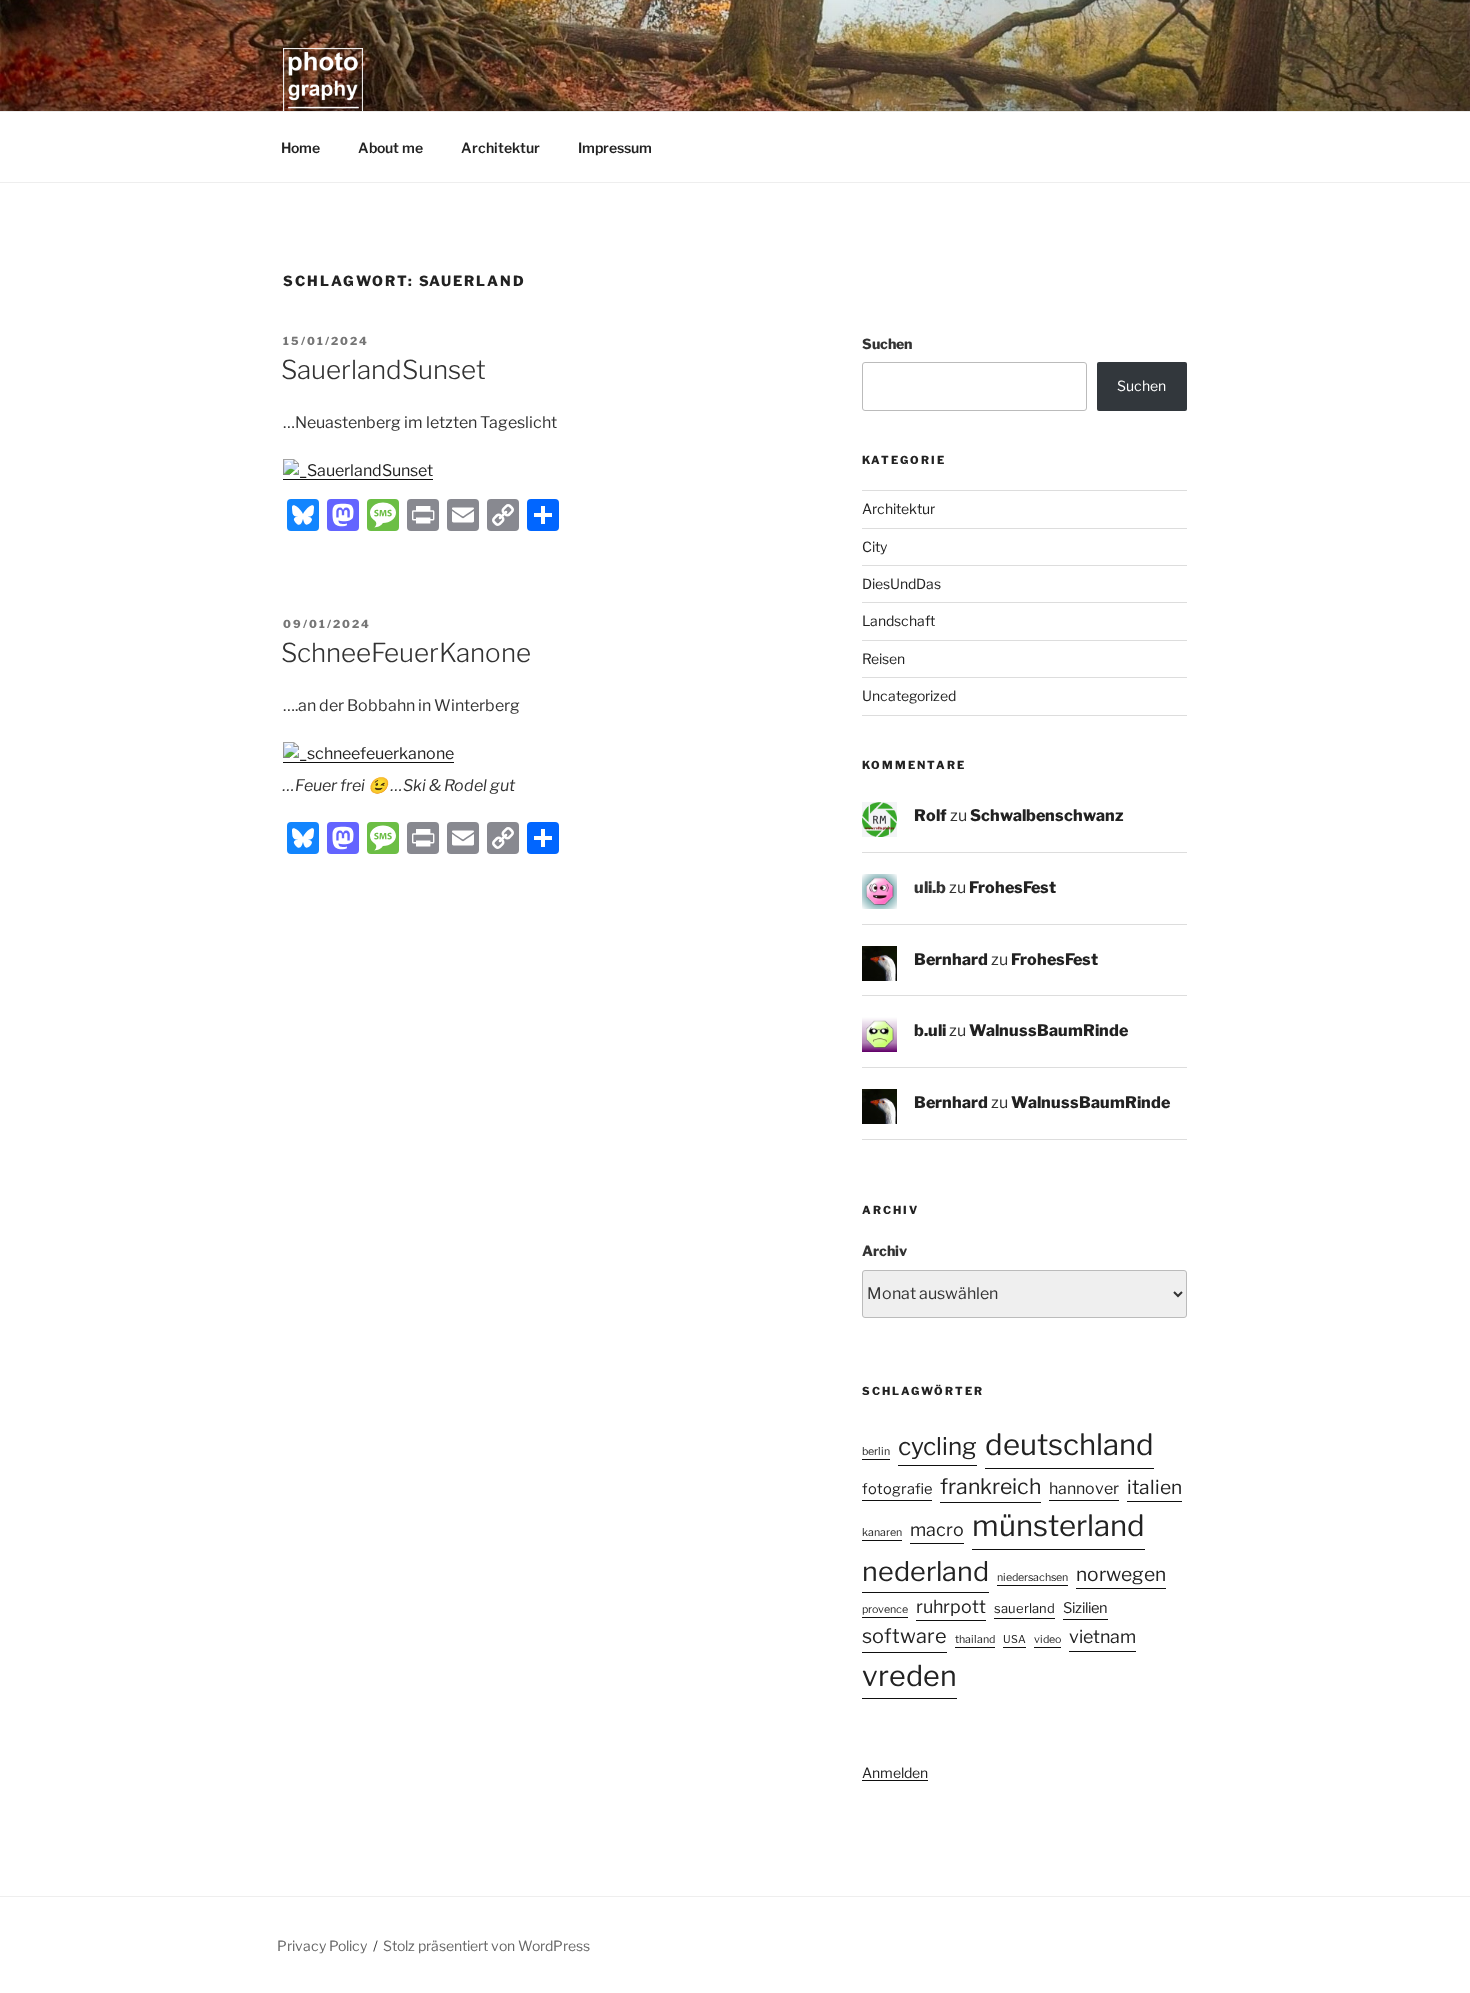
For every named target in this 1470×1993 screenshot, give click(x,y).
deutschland (1069, 1444)
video (1047, 1639)
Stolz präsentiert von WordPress (486, 1945)
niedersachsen (1032, 1577)
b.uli (930, 1030)
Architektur (500, 147)
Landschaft (898, 620)
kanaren (882, 1532)
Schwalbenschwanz (1047, 815)
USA (1014, 1639)
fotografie (897, 1489)
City (874, 546)
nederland (925, 1571)
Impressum (615, 147)
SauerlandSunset (383, 369)
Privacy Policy (322, 1945)
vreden (909, 1675)
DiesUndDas (901, 583)
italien (1154, 1487)
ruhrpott (951, 1606)
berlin (876, 1451)
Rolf (930, 815)
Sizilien (1085, 1608)
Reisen (883, 658)
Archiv (884, 1250)
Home (300, 147)
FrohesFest (1012, 887)
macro (937, 1529)
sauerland (1024, 1608)
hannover (1084, 1488)
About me (390, 147)
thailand (975, 1639)
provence (885, 1609)
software (904, 1636)
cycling (937, 1446)
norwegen (1121, 1574)
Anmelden (895, 1772)
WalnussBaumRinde (1048, 1030)
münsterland (1058, 1525)
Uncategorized (909, 695)
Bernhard (951, 959)
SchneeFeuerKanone (406, 652)
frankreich (990, 1486)
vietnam (1102, 1636)
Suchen (887, 343)
